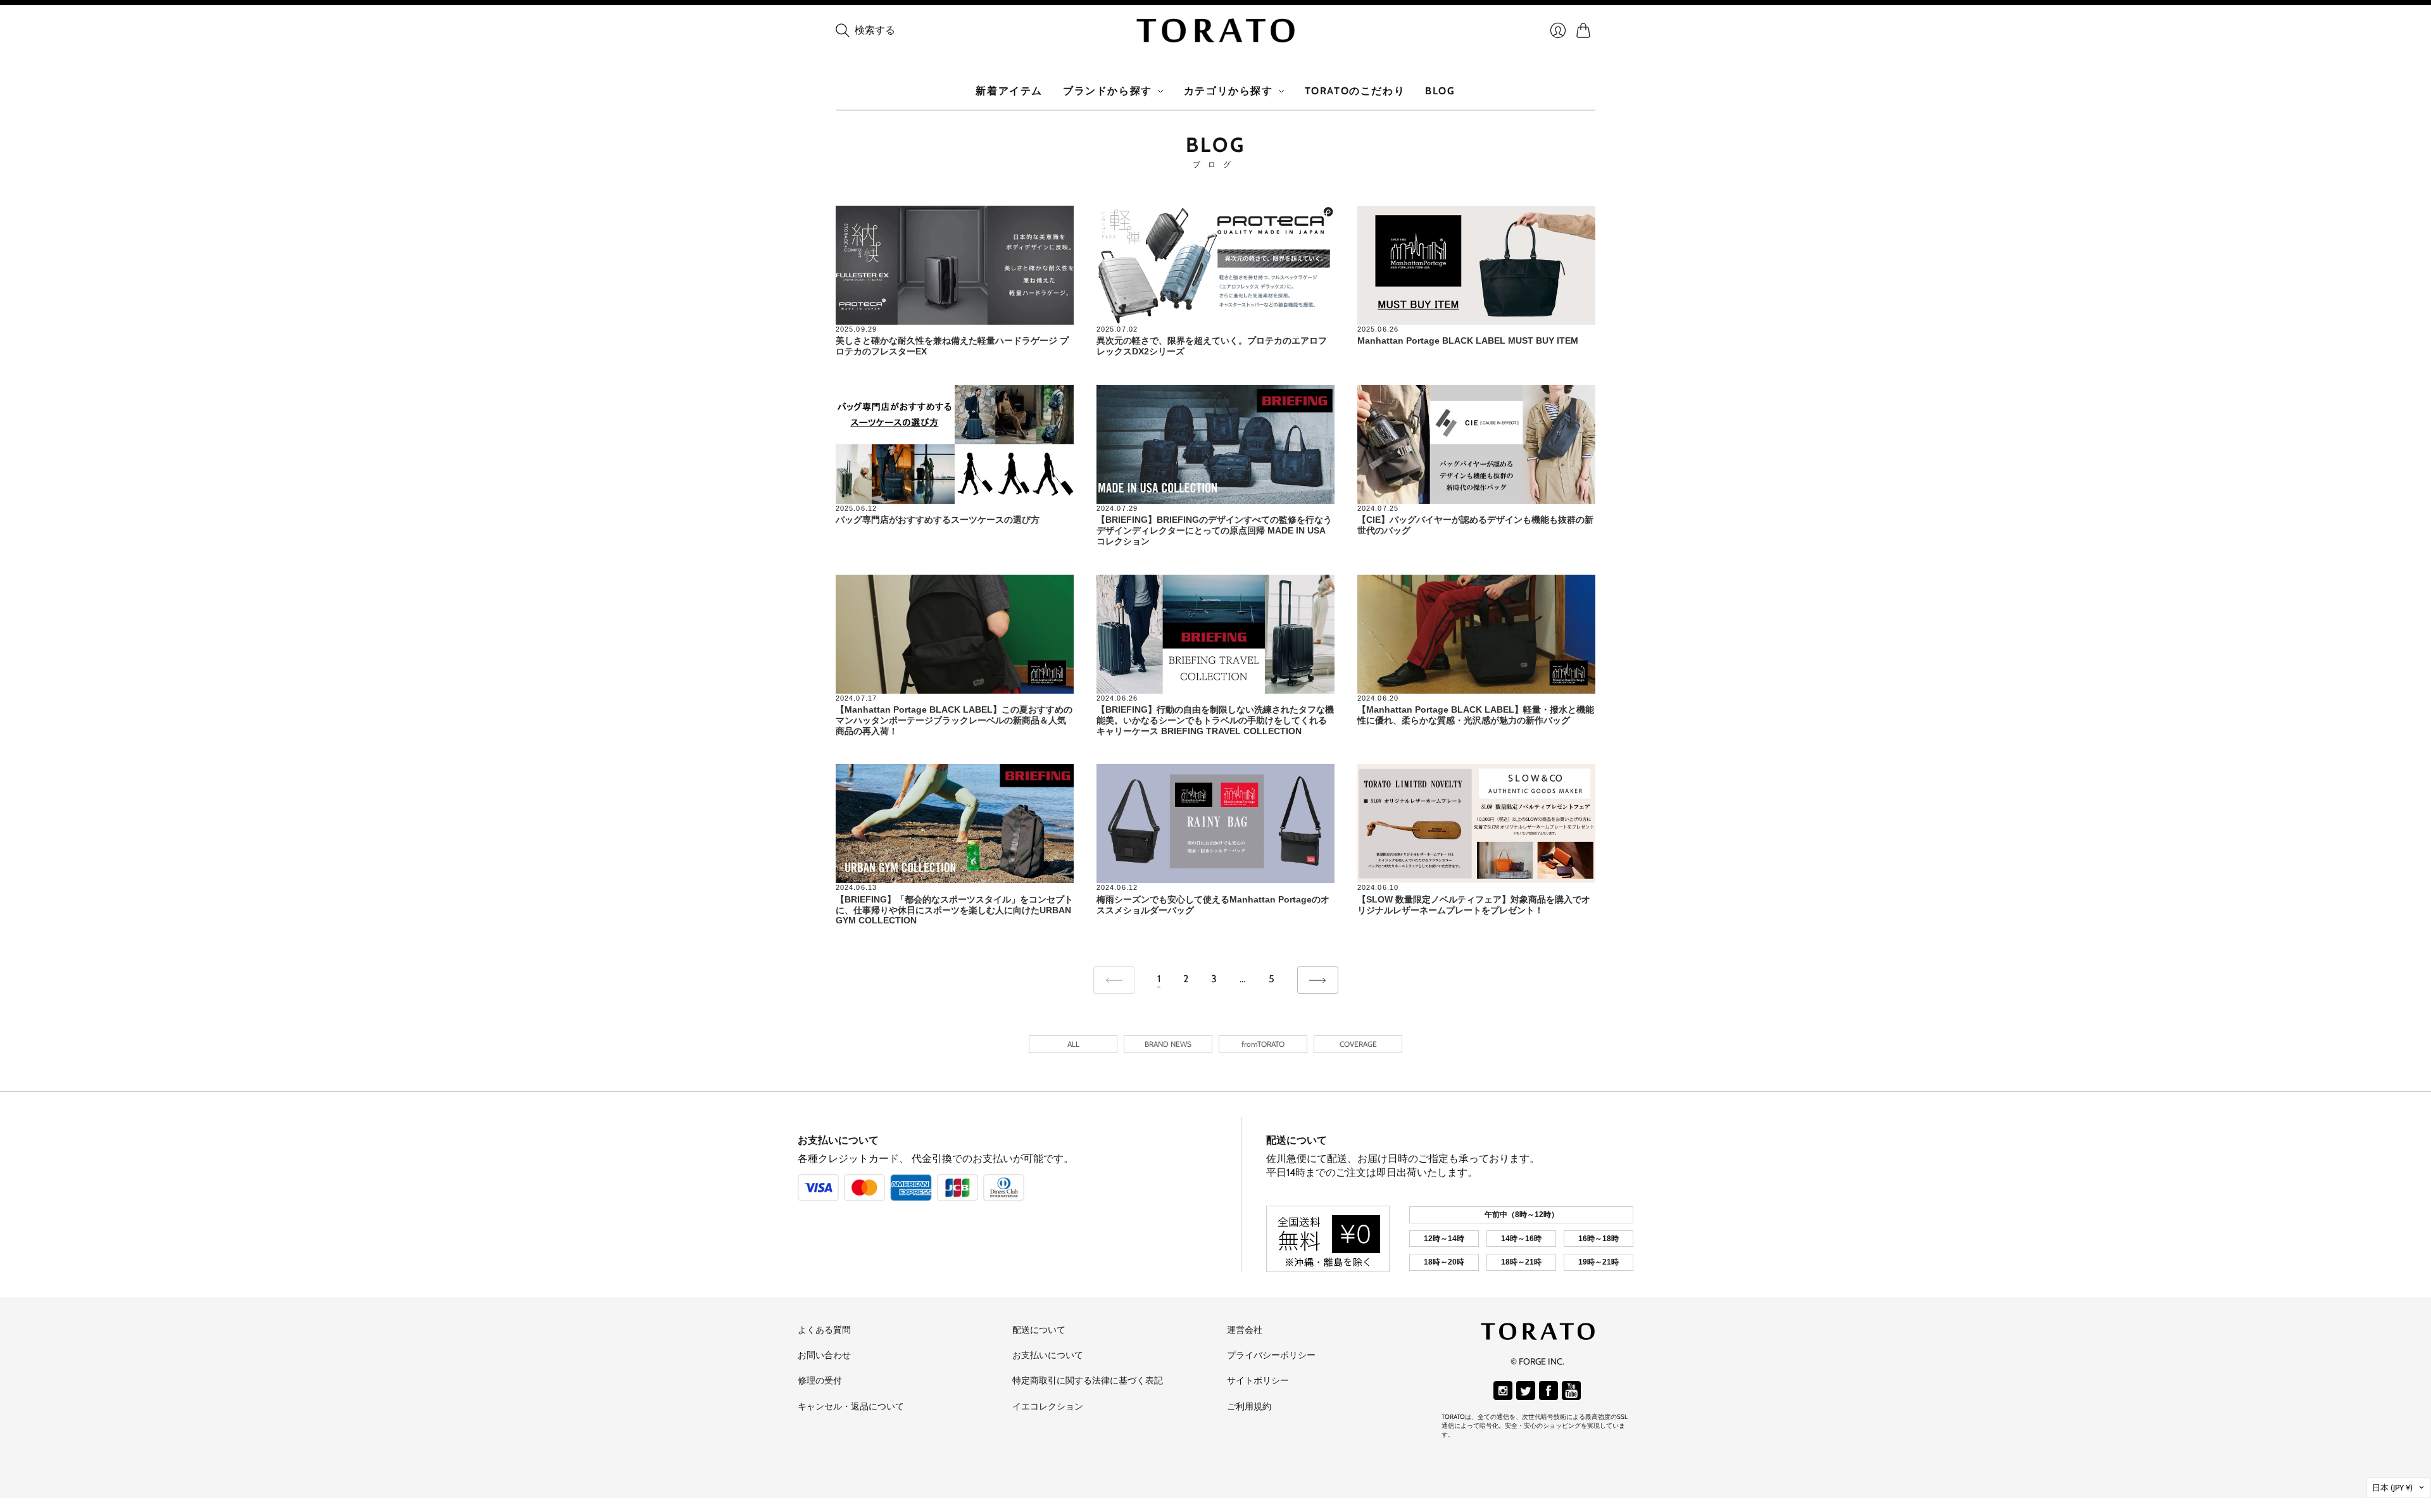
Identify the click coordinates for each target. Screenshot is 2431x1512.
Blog (1440, 91)
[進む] (1318, 980)
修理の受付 (820, 1380)
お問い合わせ (824, 1355)
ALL (1073, 1044)
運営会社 (1245, 1330)
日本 (2392, 1487)
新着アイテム (1009, 91)
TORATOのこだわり (1355, 91)
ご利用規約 (1249, 1406)
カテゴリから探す (1228, 91)
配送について (1297, 1140)
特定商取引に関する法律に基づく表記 (1088, 1380)
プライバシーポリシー (1271, 1355)
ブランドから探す (1108, 91)
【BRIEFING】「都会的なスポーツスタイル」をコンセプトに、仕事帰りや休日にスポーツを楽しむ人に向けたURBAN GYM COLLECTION (954, 910)
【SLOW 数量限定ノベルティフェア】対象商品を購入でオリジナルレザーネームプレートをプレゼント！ (1474, 905)
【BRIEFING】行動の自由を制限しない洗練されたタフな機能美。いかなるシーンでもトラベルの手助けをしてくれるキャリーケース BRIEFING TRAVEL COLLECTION (1215, 720)
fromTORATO (1263, 1044)
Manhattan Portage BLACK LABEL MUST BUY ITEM (1468, 341)
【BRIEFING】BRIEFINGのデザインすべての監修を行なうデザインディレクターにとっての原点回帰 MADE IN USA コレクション (1214, 530)
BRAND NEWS (1168, 1044)
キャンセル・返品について (851, 1406)
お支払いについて (838, 1140)
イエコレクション (1048, 1406)
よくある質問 (824, 1330)
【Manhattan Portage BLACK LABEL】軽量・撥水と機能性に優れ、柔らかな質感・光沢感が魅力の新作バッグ (1476, 715)
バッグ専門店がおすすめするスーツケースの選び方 (938, 520)
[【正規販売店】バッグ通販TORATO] (1215, 30)
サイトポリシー (1258, 1380)
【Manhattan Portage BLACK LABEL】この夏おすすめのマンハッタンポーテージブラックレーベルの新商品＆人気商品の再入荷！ (954, 720)
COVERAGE (1358, 1044)
